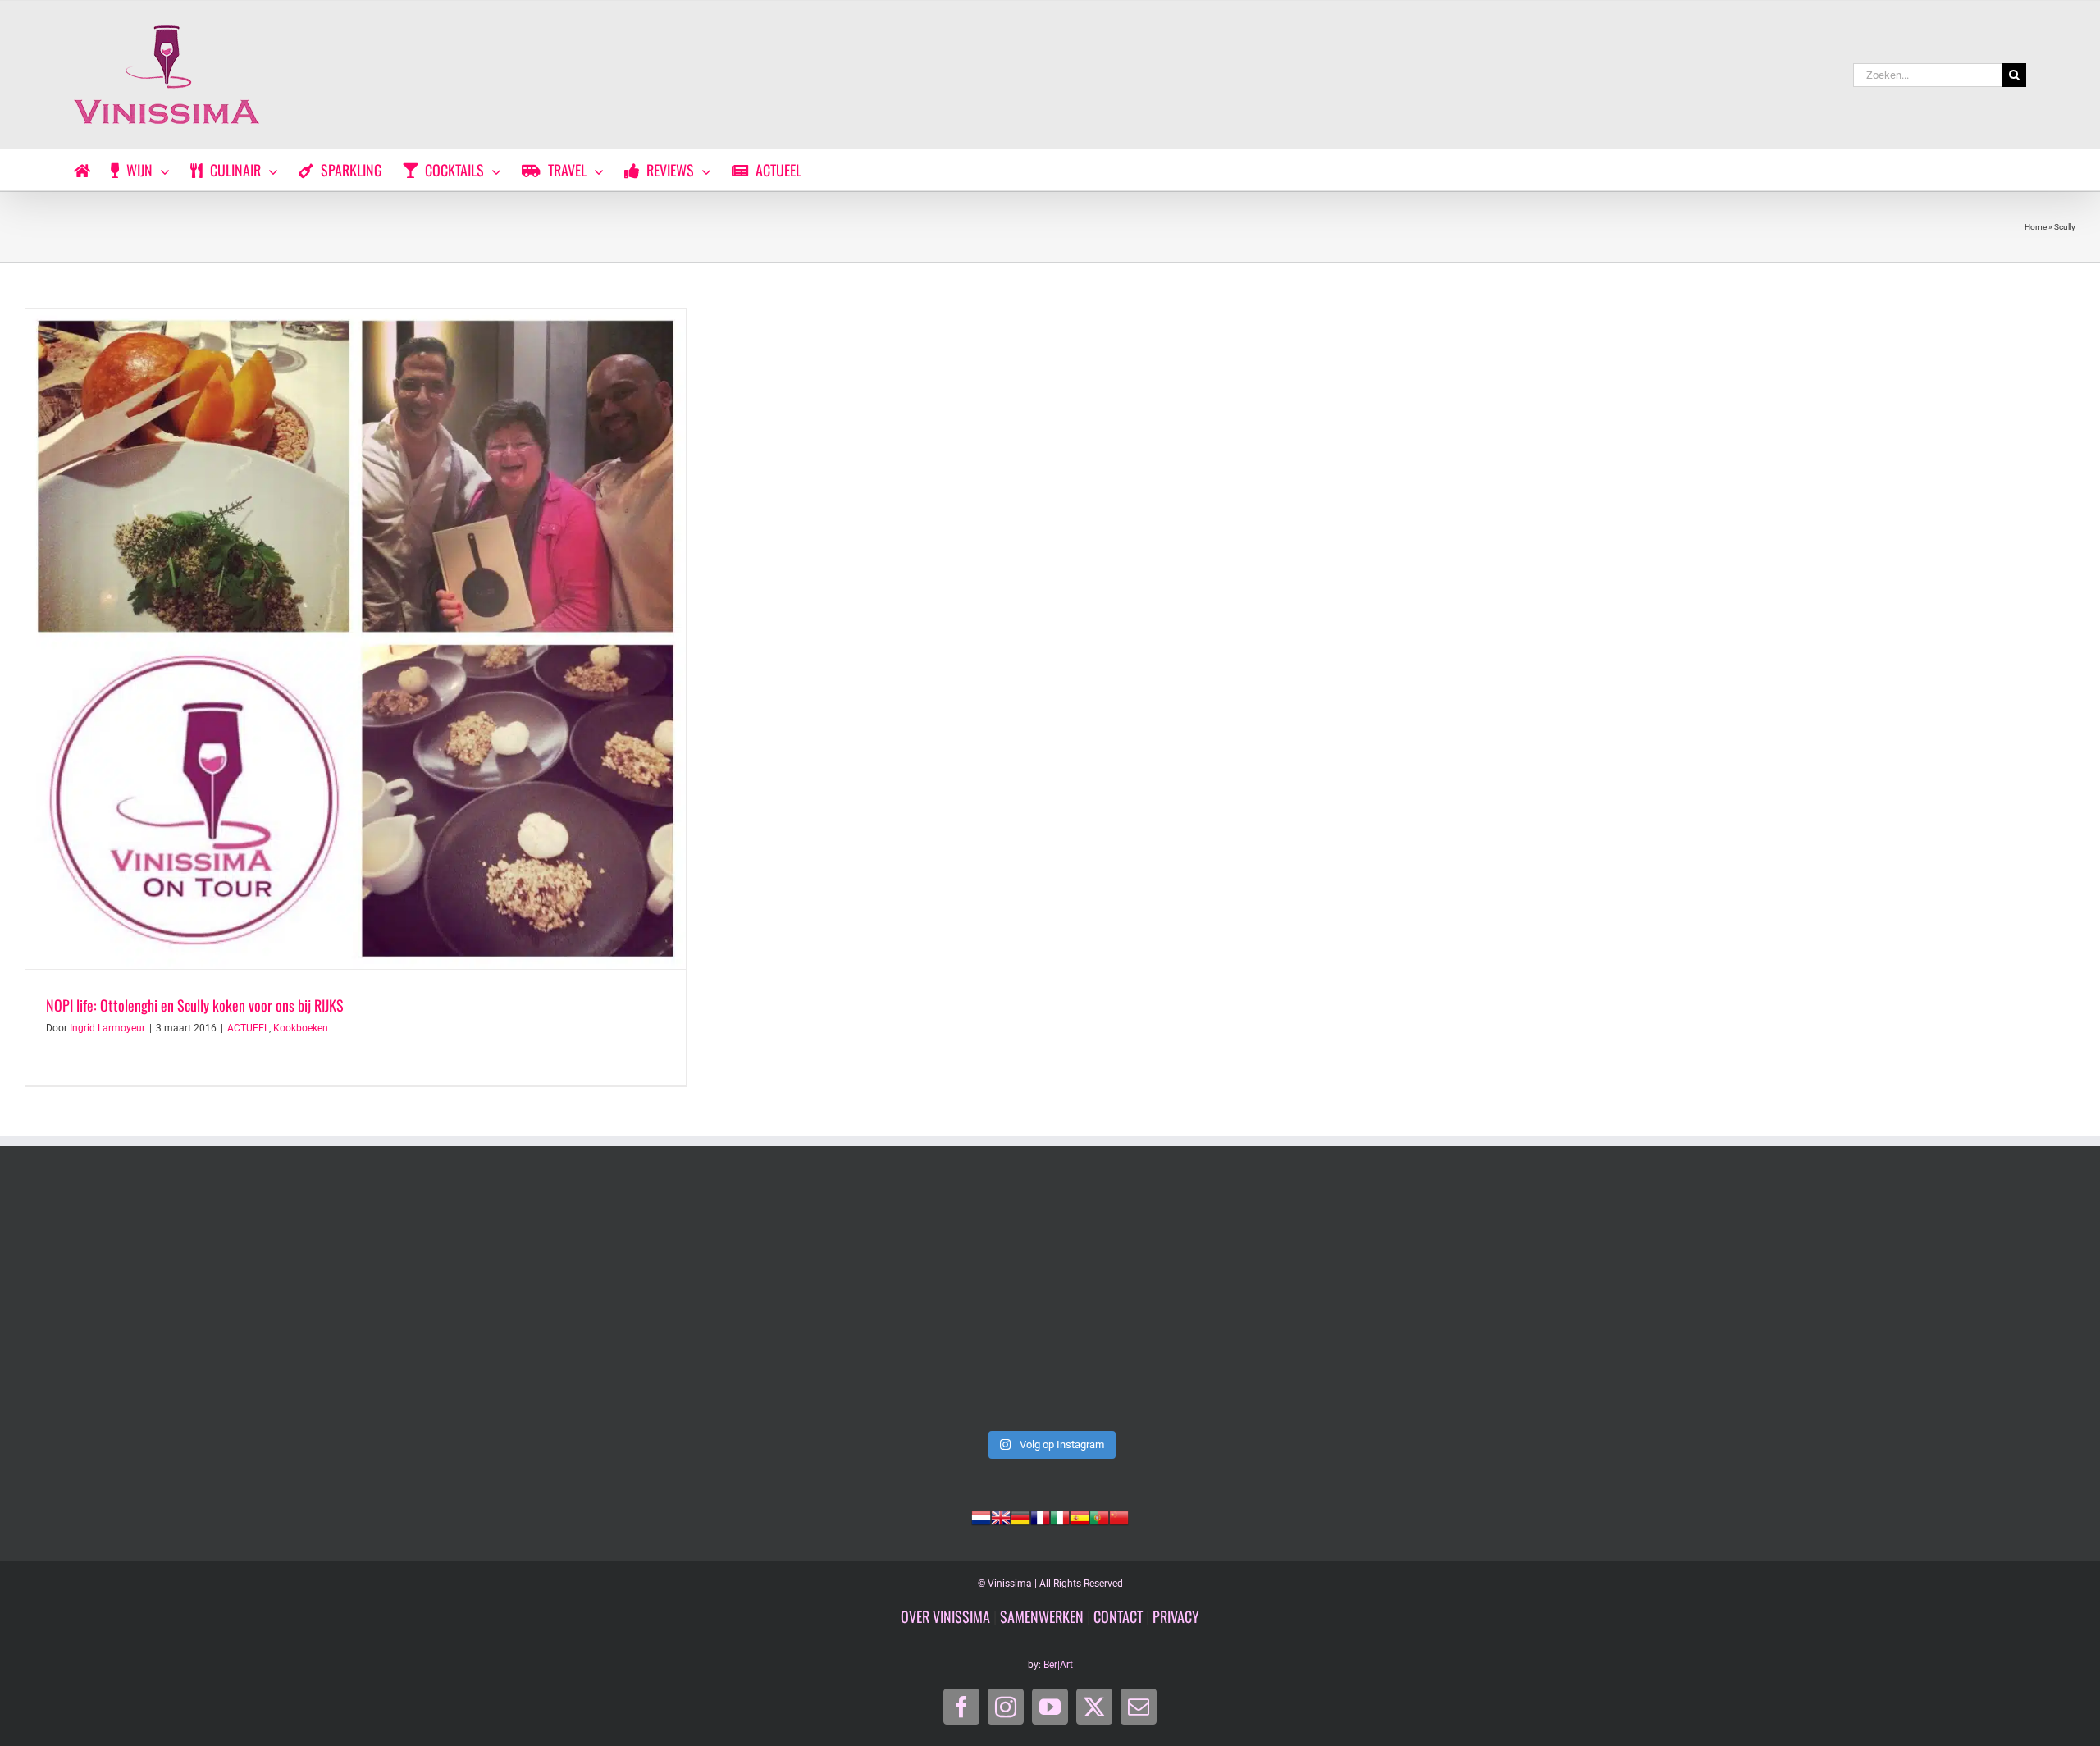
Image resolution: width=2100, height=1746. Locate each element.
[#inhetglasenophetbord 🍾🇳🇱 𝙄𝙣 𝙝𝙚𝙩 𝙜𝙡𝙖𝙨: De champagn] (1462, 1305)
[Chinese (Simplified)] (1119, 1516)
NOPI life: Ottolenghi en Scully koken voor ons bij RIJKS (195, 1005)
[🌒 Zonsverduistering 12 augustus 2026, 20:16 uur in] (1874, 1305)
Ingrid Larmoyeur (107, 1028)
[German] (1020, 1516)
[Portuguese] (1099, 1516)
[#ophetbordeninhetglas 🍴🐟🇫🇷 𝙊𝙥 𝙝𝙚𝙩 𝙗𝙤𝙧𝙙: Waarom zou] (226, 1305)
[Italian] (1060, 1516)
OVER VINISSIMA (945, 1616)
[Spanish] (1080, 1516)
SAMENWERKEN (1042, 1616)
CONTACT (1118, 1616)
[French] (1040, 1516)
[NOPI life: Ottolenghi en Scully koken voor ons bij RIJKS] (356, 639)
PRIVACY (1176, 1616)
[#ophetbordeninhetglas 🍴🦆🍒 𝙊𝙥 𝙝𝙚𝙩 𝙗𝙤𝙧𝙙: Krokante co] (1050, 1305)
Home (2036, 227)
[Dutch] (981, 1516)
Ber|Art (1058, 1665)
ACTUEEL (248, 1028)
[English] (1001, 1516)
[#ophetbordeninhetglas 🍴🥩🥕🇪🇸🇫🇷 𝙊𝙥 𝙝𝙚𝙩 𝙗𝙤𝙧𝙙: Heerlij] (638, 1305)
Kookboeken (301, 1028)
